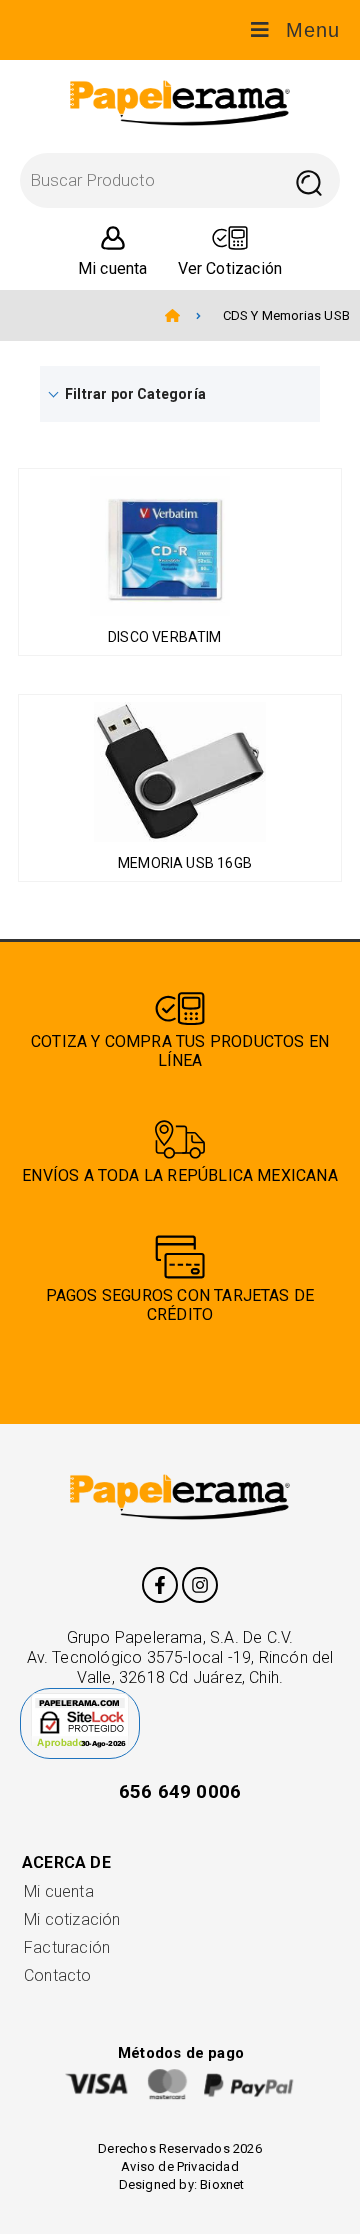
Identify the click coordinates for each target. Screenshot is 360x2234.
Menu (313, 30)
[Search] (308, 180)
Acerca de (66, 1862)
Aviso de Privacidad (180, 2166)
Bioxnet (222, 2184)
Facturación (67, 1947)
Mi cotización (72, 1919)
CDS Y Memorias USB (286, 315)
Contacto (58, 1975)
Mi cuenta (59, 1891)
